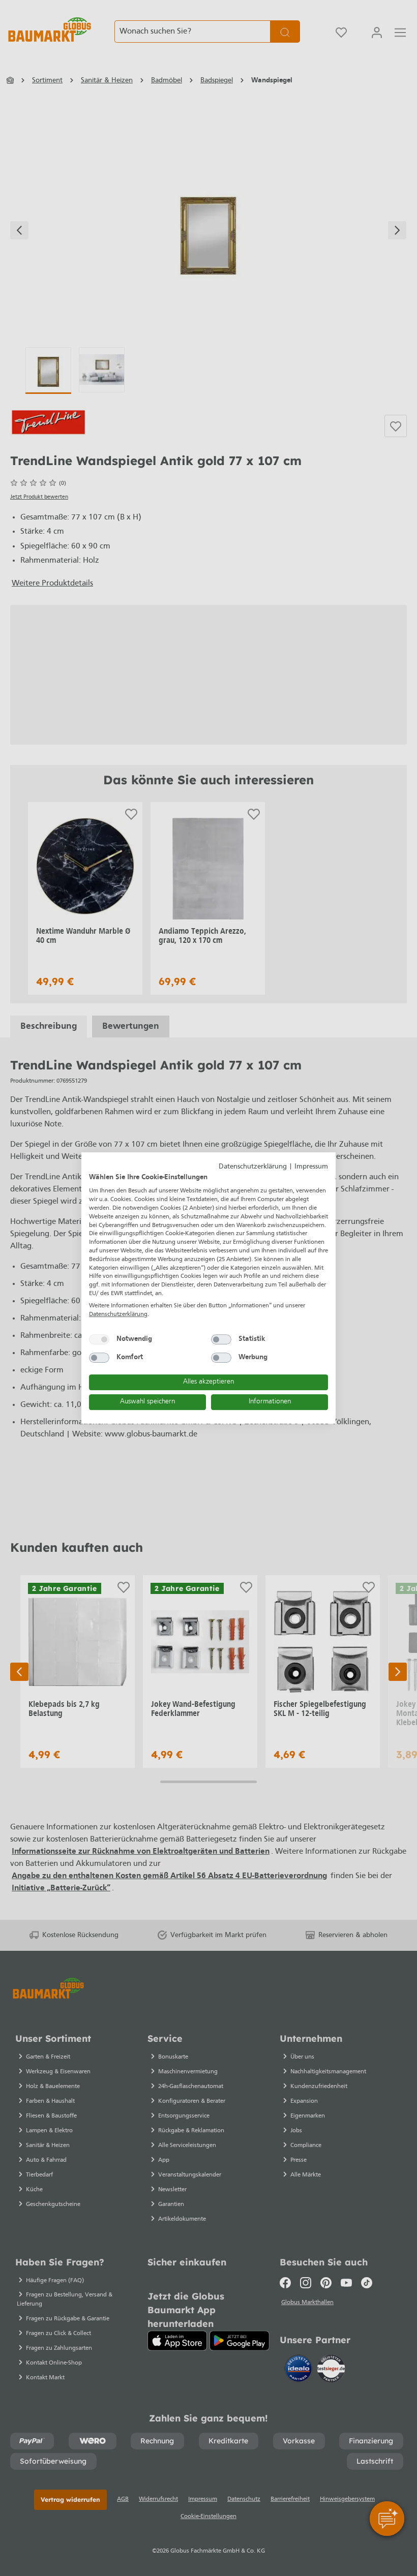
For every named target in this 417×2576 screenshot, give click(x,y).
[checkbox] (99, 1339)
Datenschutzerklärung (253, 1167)
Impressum (311, 1167)
